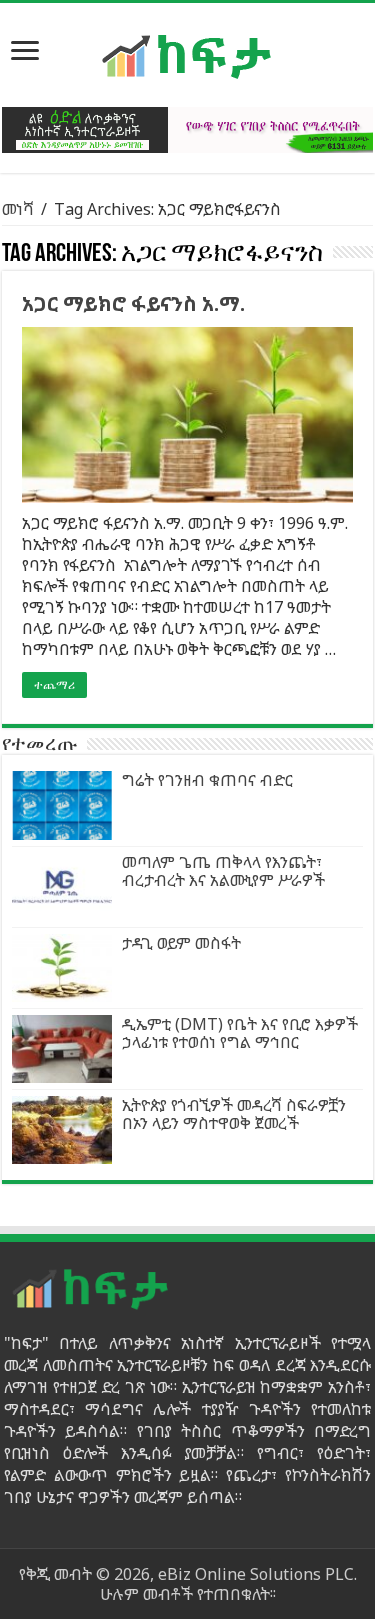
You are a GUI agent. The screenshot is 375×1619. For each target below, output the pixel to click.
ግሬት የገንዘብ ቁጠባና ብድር (207, 780)
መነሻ (18, 209)
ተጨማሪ (54, 685)
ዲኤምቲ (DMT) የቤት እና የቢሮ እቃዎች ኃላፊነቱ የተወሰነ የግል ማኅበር (240, 1033)
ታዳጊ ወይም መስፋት (181, 943)
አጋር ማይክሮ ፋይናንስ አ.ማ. (133, 303)
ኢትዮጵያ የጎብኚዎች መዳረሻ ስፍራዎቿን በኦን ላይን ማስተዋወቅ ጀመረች (234, 1114)
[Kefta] (188, 55)
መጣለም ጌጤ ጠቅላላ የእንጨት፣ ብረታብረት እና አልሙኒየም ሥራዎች (223, 871)
